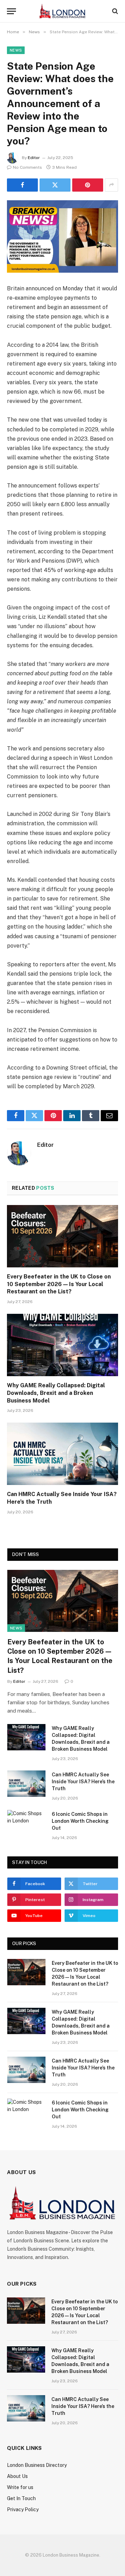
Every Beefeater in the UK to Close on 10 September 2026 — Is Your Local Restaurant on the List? (59, 1284)
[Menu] (11, 11)
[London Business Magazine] (62, 11)
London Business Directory (37, 2465)
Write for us (20, 2487)
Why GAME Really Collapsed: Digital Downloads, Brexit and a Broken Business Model (56, 1393)
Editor (34, 158)
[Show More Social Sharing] (111, 185)
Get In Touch (21, 2498)
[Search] (114, 11)
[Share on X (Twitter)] (55, 185)
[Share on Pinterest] (88, 185)
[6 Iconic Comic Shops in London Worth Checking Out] (26, 1823)
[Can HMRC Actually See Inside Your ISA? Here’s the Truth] (62, 1454)
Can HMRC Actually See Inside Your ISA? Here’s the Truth (83, 1782)
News (16, 50)
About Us (17, 2476)
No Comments (27, 167)
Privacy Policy (23, 2509)
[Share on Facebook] (22, 185)
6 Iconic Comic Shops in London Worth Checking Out (80, 1821)
